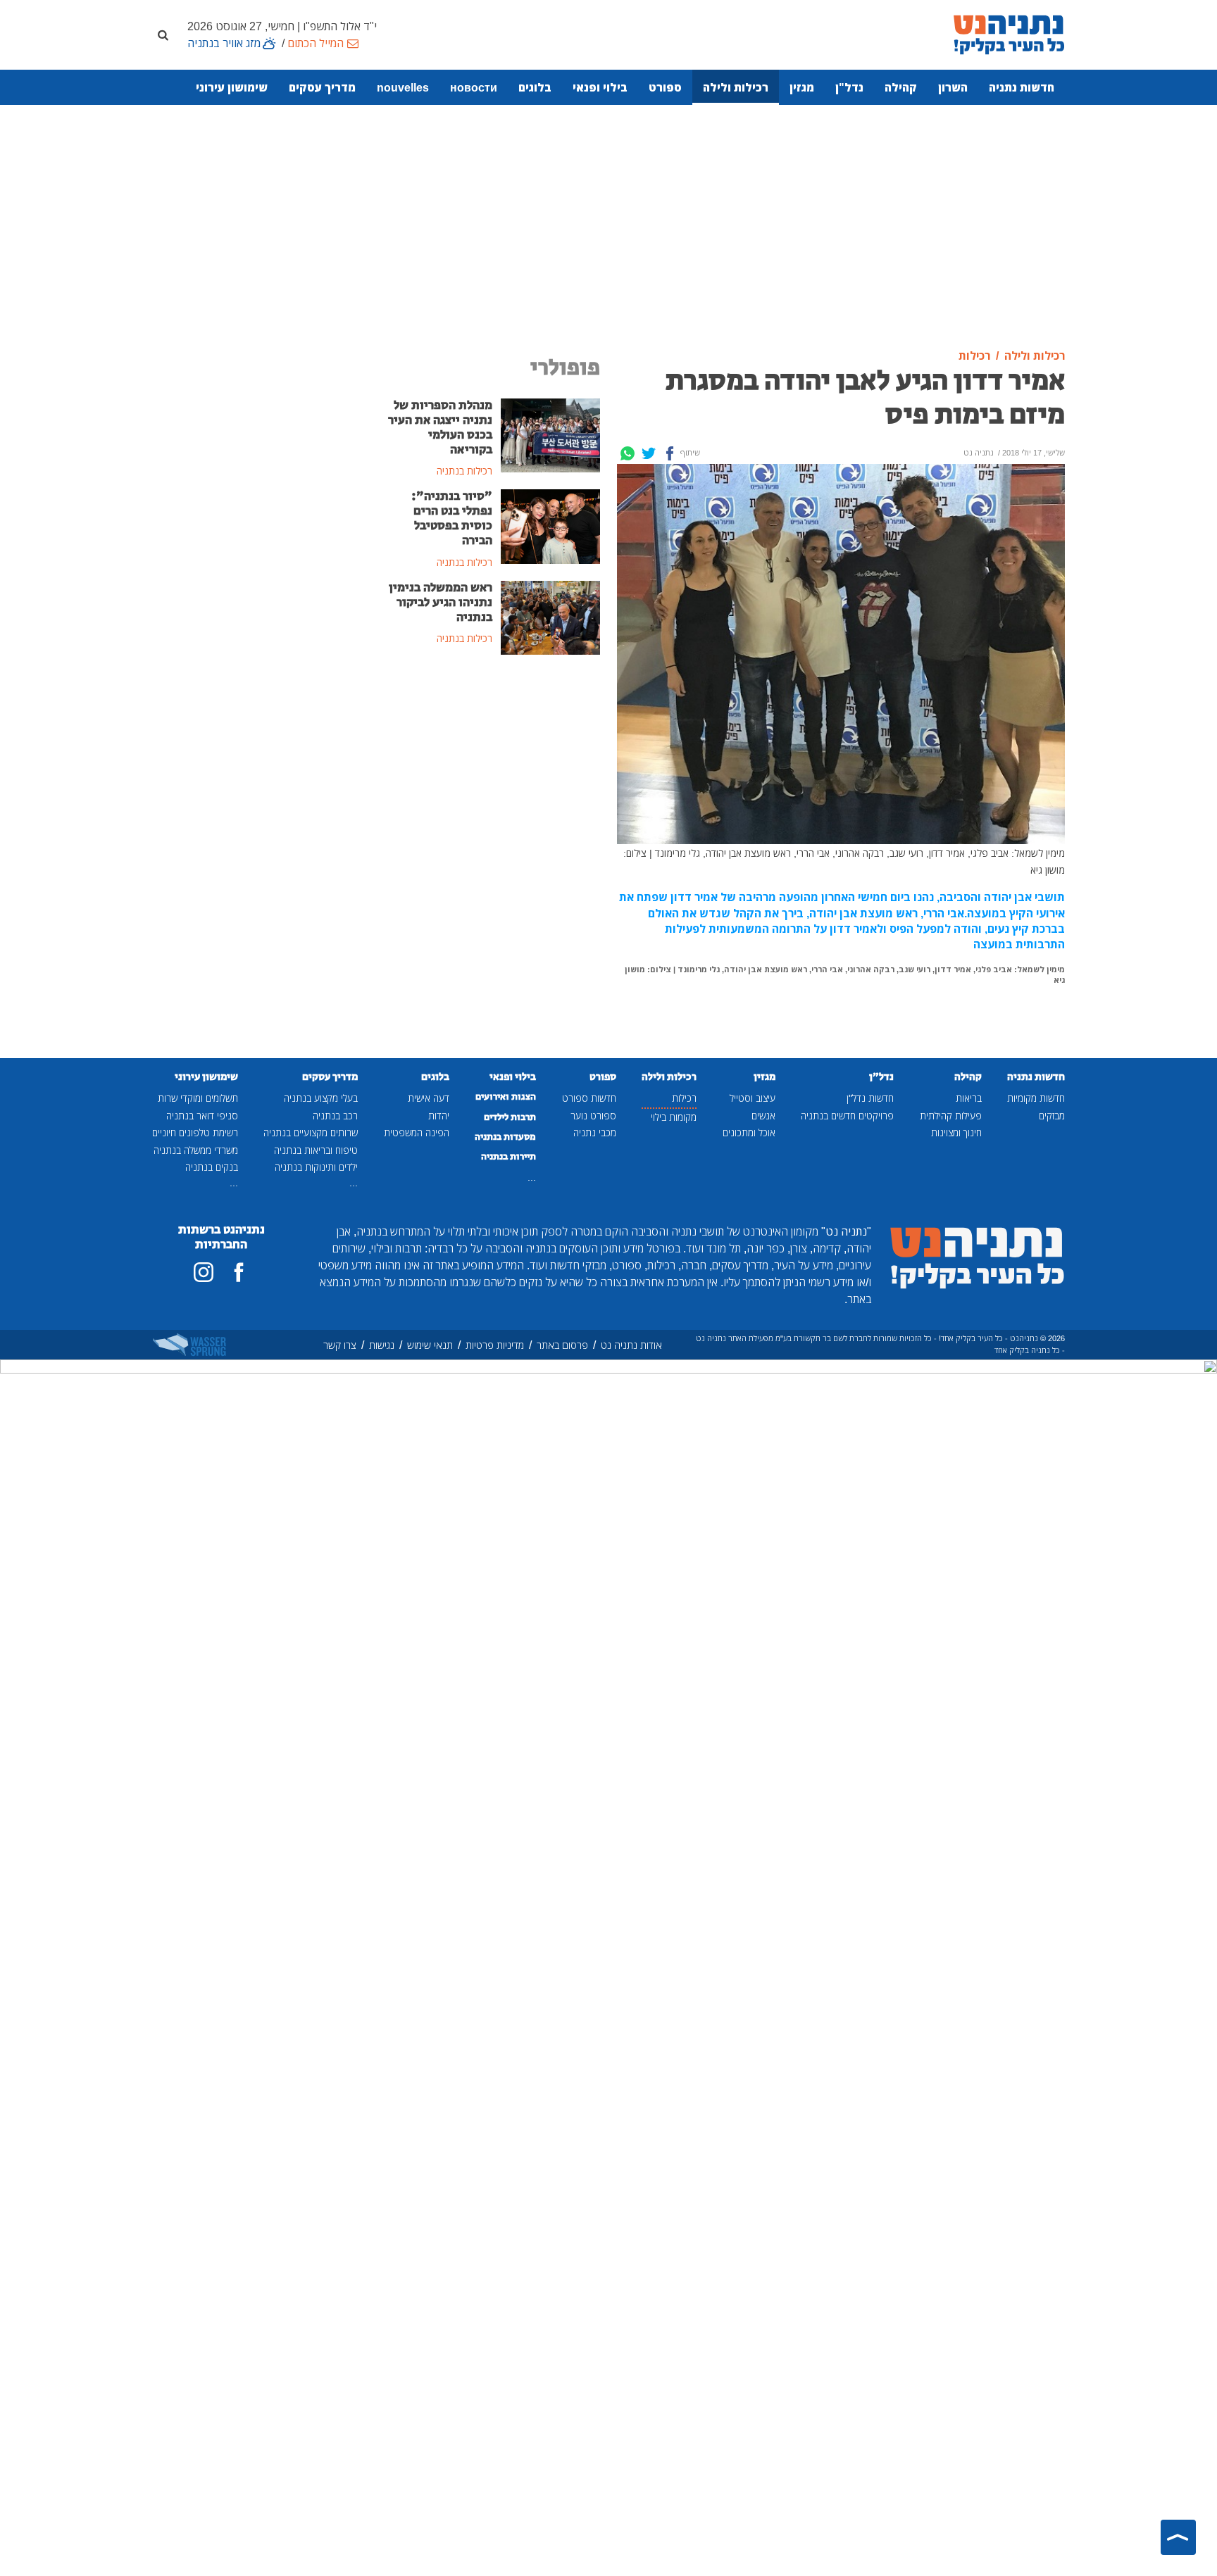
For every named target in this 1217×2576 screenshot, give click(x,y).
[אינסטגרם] (204, 1272)
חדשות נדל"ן (870, 1098)
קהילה (901, 87)
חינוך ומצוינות (956, 1132)
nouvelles (403, 87)
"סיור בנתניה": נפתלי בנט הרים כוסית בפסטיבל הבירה (452, 519)
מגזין (802, 87)
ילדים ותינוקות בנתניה (316, 1167)
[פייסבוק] (239, 1272)
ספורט (665, 87)
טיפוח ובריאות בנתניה (316, 1150)
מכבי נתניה (595, 1132)
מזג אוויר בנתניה (224, 43)
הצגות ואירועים (506, 1097)
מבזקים (1052, 1116)
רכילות (684, 1098)
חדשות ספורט (589, 1098)
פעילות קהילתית (951, 1116)
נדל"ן (849, 87)
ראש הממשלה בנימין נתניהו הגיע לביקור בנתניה (441, 603)
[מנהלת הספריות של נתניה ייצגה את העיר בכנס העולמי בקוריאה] (550, 434)
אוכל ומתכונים (749, 1132)
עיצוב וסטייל (753, 1098)
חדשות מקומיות (1036, 1098)
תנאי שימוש (430, 1345)
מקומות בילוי (674, 1117)
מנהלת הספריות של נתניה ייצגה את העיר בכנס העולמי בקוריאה (440, 428)
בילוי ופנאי (600, 87)
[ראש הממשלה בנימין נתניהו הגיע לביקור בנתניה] (550, 617)
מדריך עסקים (322, 87)
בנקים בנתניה (212, 1167)
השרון (953, 87)
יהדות (439, 1116)
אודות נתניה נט (631, 1345)
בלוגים (535, 87)
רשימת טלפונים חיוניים (195, 1132)
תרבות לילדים (510, 1117)
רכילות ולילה (736, 87)
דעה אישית (429, 1098)
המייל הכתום (316, 43)
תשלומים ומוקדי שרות (198, 1098)
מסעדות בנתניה (505, 1137)
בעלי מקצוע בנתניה (321, 1098)
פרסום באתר (562, 1345)
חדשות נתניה (1022, 87)
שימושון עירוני (232, 87)
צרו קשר (340, 1345)
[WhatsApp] (628, 453)
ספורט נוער (593, 1116)
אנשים (763, 1116)
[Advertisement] (608, 227)
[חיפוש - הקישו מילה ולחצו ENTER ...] (163, 34)
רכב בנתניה (335, 1116)
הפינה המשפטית (417, 1132)
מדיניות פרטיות (495, 1345)
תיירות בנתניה (508, 1157)
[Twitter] (649, 453)
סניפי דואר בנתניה (202, 1116)
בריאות (969, 1098)
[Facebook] (670, 453)
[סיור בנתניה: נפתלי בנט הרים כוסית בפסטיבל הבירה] (550, 525)
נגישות (382, 1345)
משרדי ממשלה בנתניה (196, 1150)
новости (474, 87)
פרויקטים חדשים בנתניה (847, 1116)
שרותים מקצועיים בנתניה (311, 1132)
